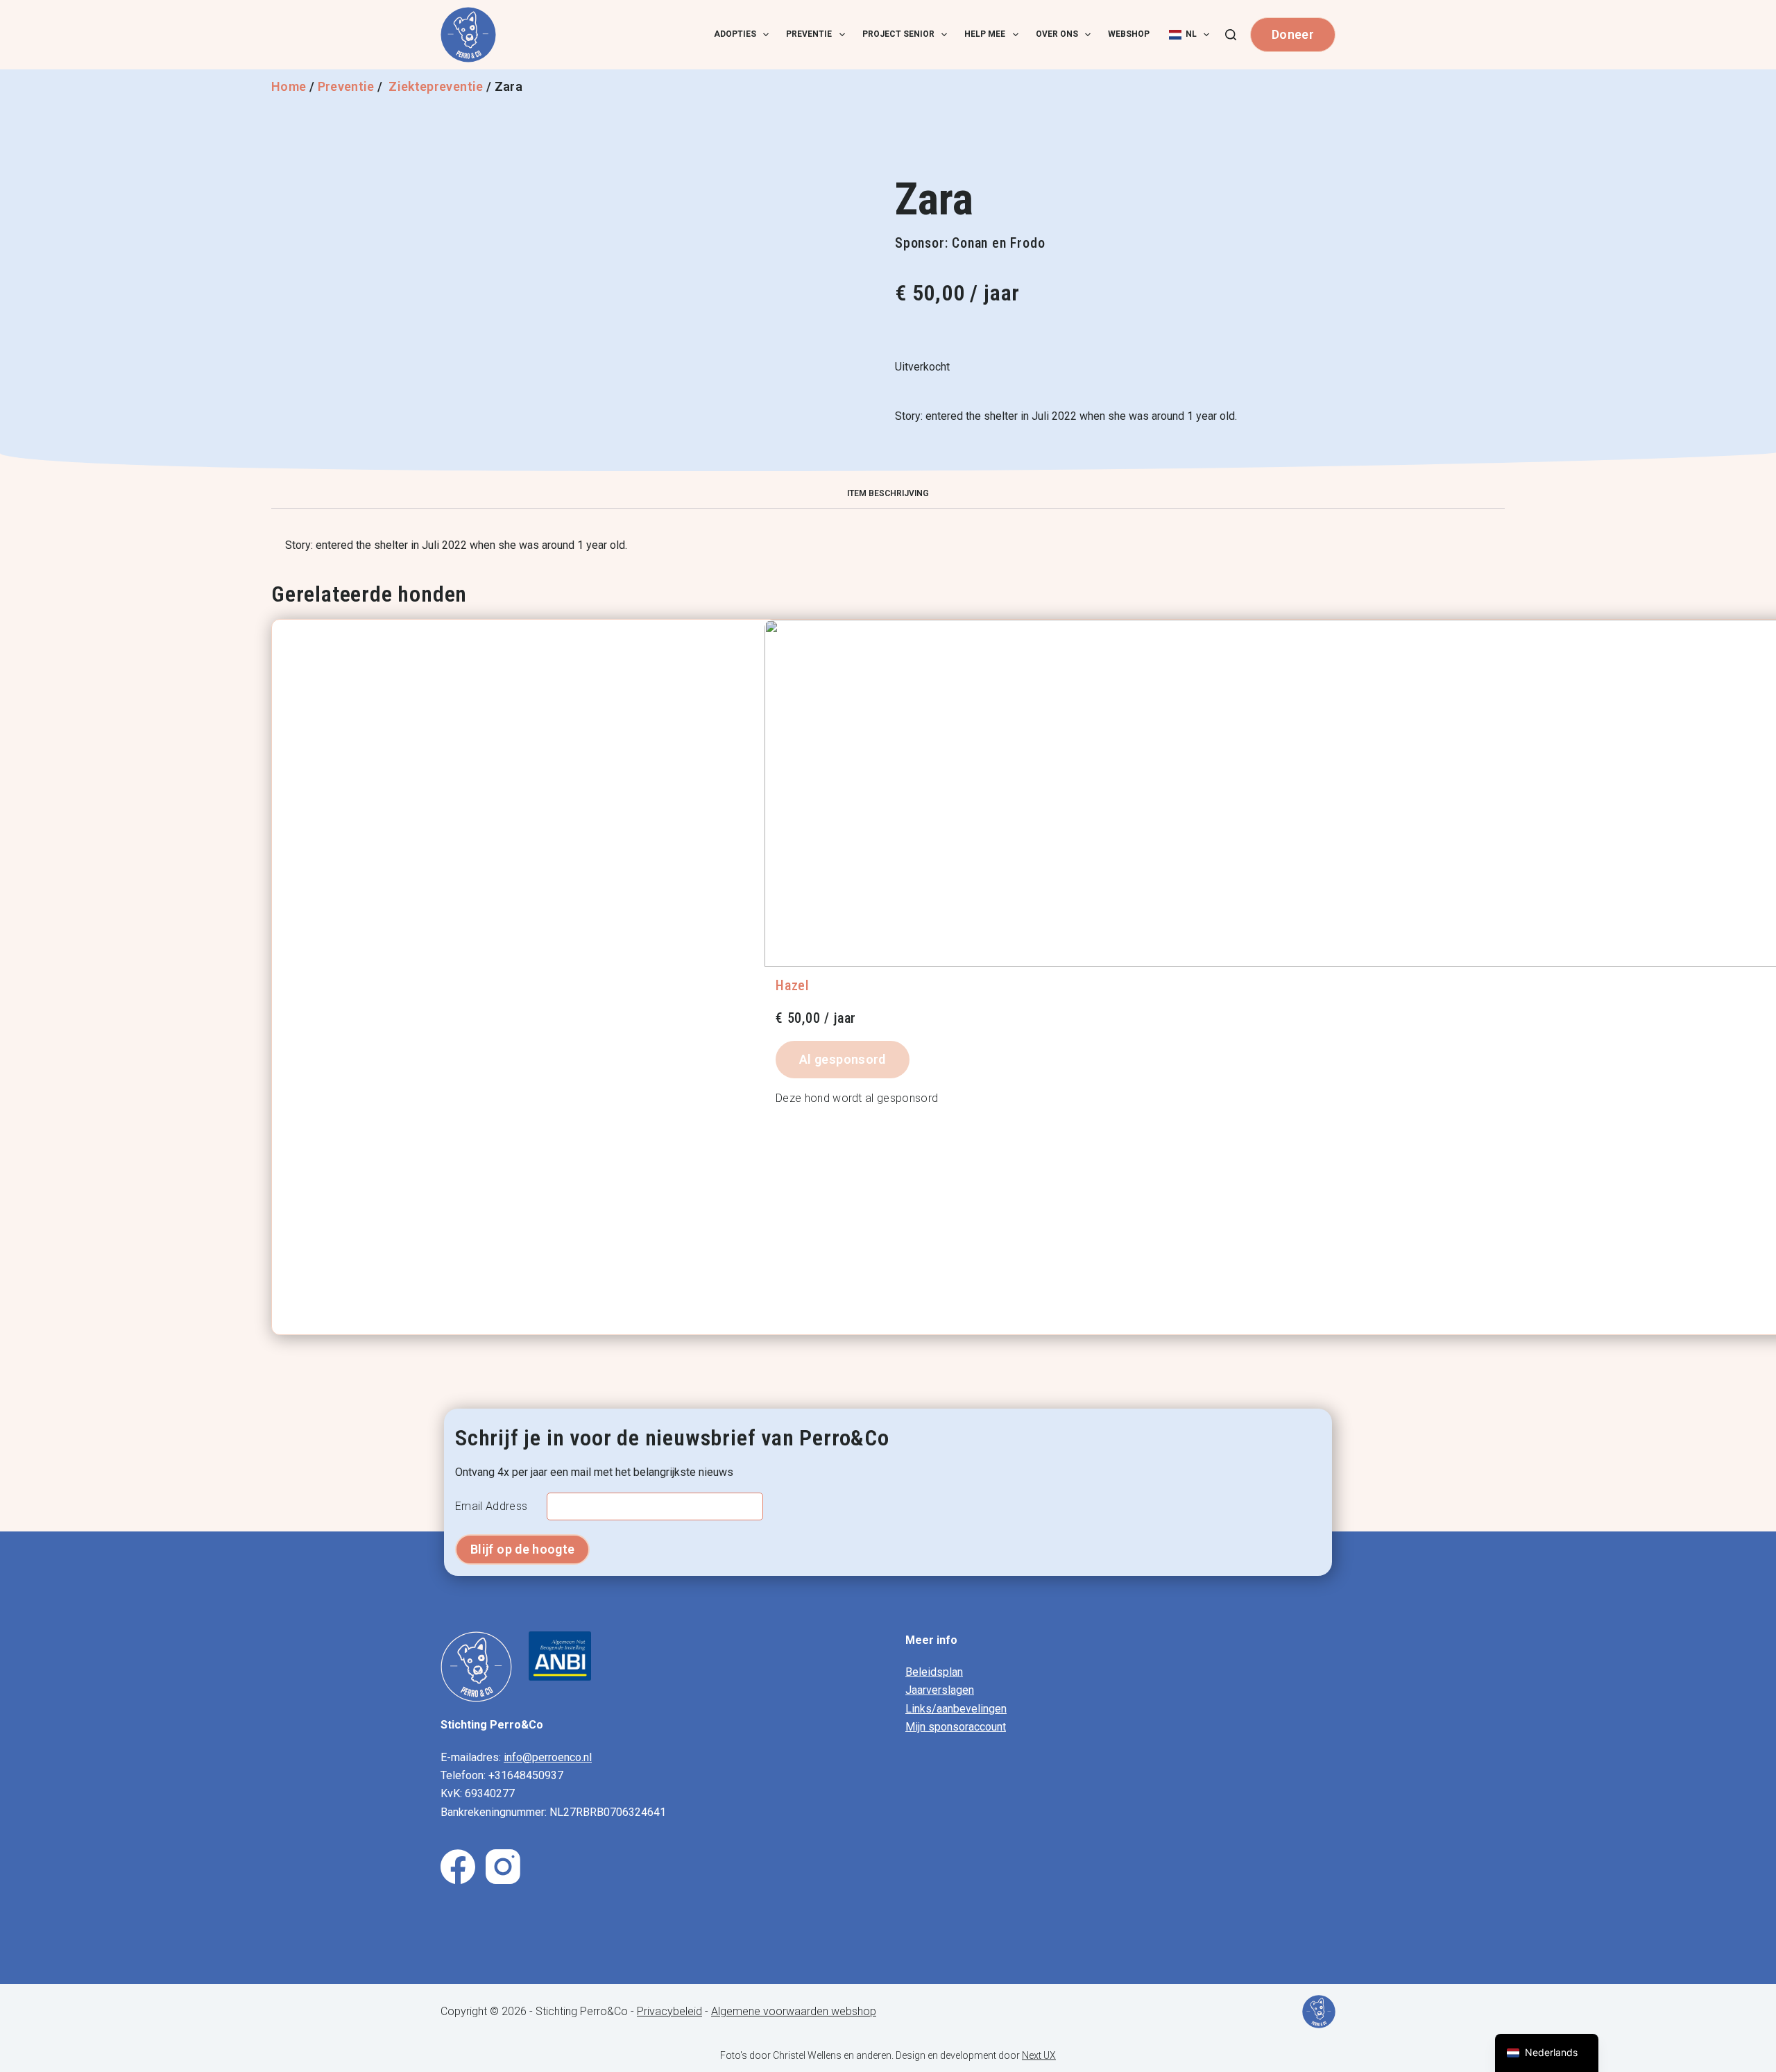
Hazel (793, 985)
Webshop (1129, 34)
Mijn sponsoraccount (956, 1727)
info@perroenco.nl (548, 1757)
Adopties (735, 34)
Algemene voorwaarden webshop (794, 2011)
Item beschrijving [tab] (888, 493)
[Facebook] (458, 1867)
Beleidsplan (934, 1672)
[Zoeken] (1231, 35)
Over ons (1057, 34)
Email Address (491, 1506)
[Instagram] (503, 1867)
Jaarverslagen (940, 1690)
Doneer (1293, 34)
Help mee (985, 34)
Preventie (809, 34)
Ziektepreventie (436, 86)
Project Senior (898, 34)
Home (289, 86)
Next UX (1039, 2055)
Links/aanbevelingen (956, 1709)
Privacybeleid (669, 2011)
